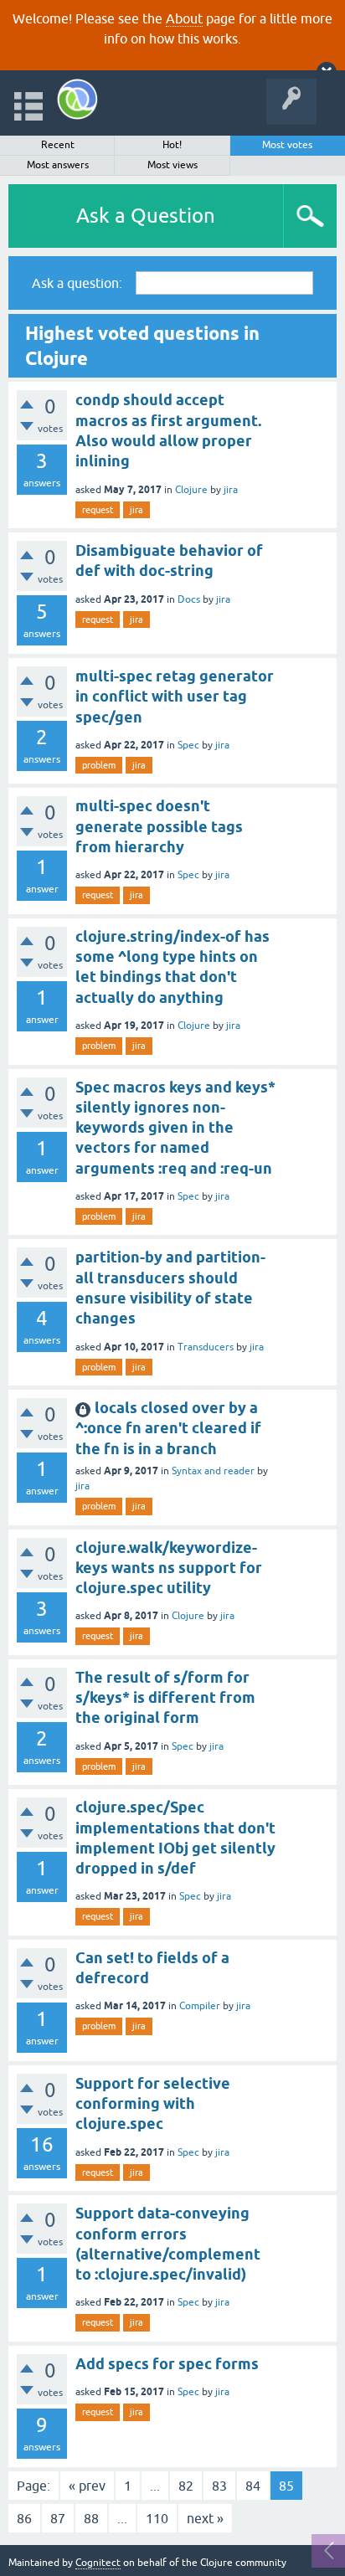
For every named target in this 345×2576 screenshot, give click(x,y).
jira (231, 490)
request (98, 510)
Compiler (200, 2006)
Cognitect (98, 2563)
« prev (87, 2486)
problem (99, 765)
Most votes (287, 145)
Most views (172, 165)
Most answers (58, 165)
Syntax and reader (213, 1471)
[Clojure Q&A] (77, 99)
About (184, 18)
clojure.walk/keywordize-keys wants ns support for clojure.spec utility (169, 1568)
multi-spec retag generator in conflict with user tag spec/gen (175, 697)
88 (91, 2518)
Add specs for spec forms (167, 2364)
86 (24, 2518)
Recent (58, 145)
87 (58, 2518)
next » (205, 2518)
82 (186, 2486)
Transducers (206, 1347)
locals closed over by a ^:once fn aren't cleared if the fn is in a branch (168, 1428)
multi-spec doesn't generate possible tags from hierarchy (159, 826)
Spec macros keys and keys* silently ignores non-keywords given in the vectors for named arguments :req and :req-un (175, 1128)
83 (219, 2486)
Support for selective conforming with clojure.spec (153, 2104)
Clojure (191, 490)
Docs (189, 599)
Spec (188, 745)
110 (157, 2518)
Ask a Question (146, 216)
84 (253, 2486)
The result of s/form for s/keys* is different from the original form (165, 1698)
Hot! (172, 145)
